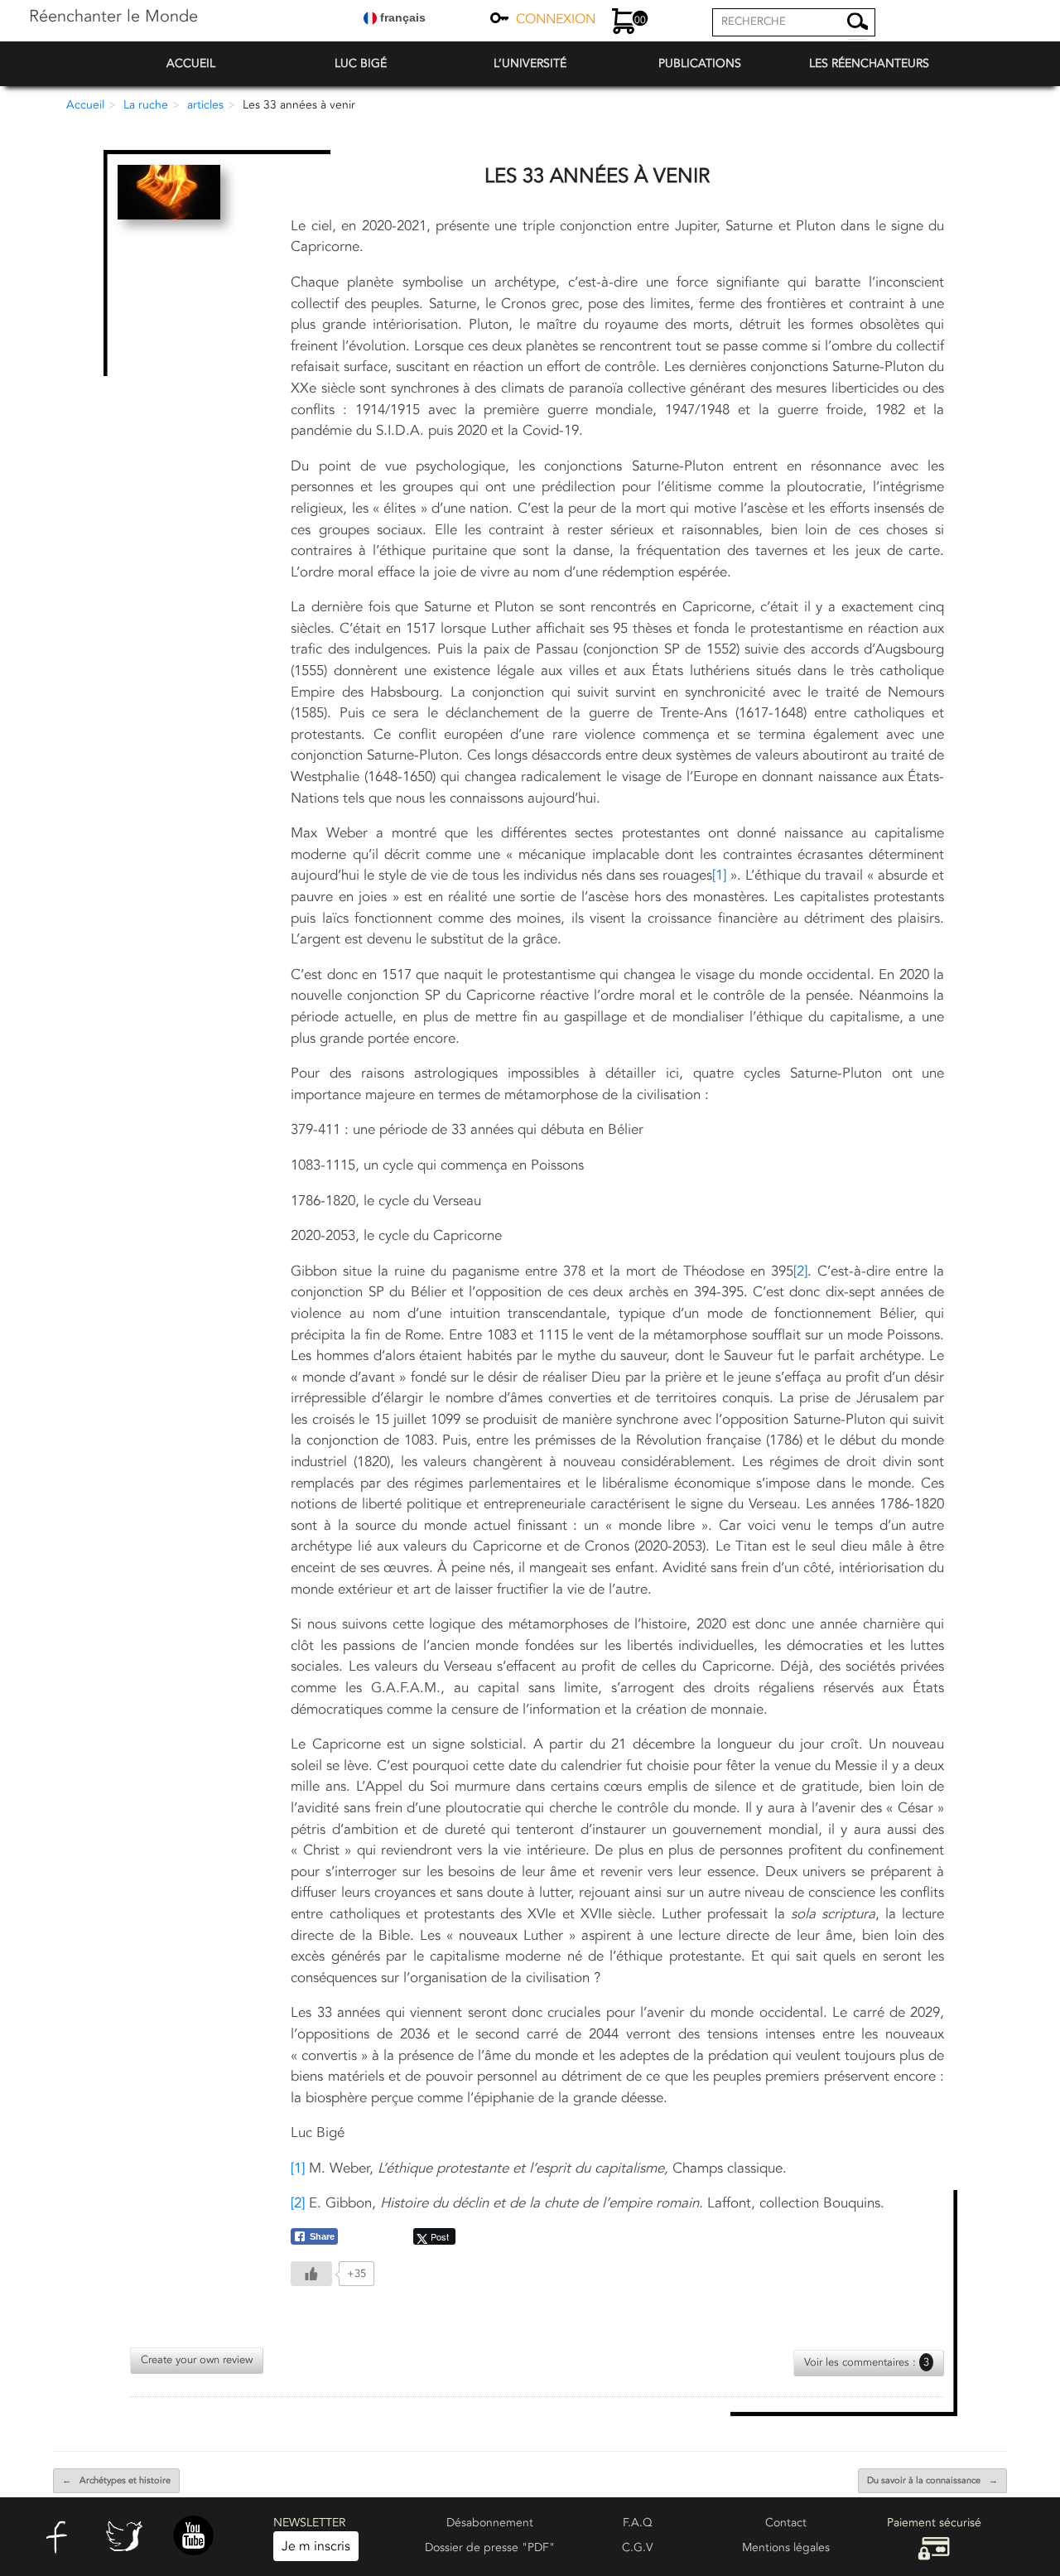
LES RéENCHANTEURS (869, 63)
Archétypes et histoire (116, 2480)
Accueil (85, 105)
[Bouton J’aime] (311, 2274)
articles (205, 105)
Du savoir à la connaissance (932, 2480)
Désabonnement (490, 2523)
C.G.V (638, 2547)
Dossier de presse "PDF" (490, 2547)
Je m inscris (316, 2546)
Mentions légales (786, 2547)
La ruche (146, 105)
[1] (719, 875)
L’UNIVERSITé (530, 63)
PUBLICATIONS (700, 63)
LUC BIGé (361, 63)
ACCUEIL (191, 63)
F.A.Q (638, 2523)
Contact (786, 2523)
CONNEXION (556, 19)
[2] (800, 1271)
